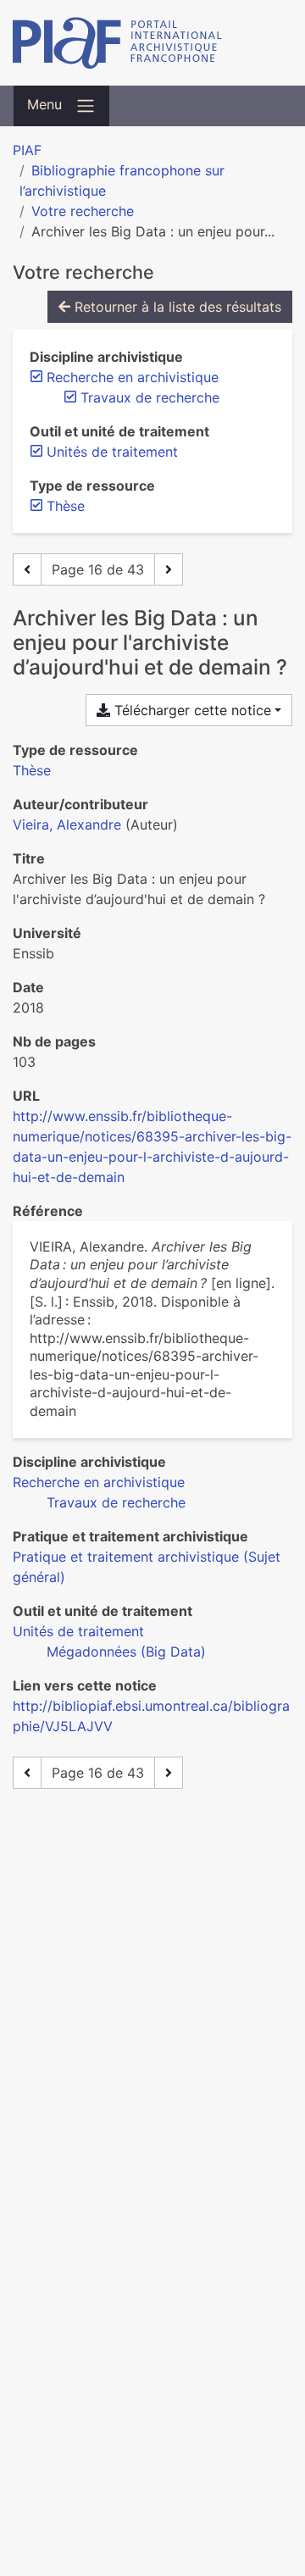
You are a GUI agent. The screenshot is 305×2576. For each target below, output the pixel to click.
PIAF (27, 150)
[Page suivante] (169, 569)
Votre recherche (83, 211)
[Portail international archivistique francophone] (152, 43)
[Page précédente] (27, 569)
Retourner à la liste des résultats (176, 307)
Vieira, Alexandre (67, 824)
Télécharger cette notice (191, 710)
